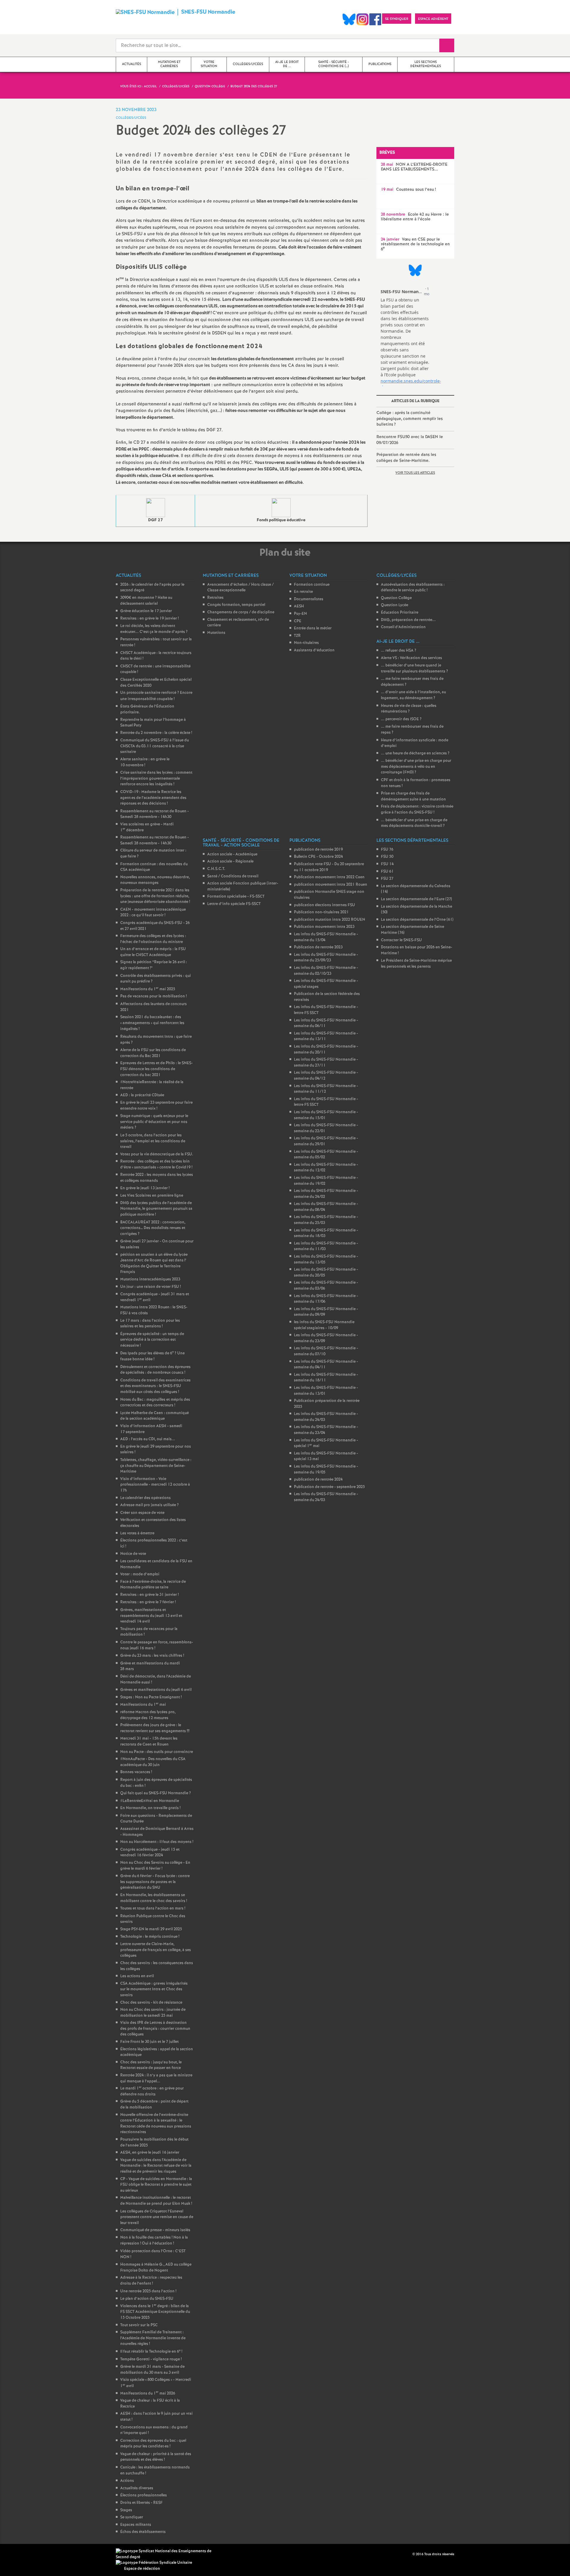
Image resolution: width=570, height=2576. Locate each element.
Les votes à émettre (137, 1533)
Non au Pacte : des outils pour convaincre (157, 1752)
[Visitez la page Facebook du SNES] (408, 2554)
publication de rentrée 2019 (318, 850)
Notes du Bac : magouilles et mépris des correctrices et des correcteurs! (155, 1403)
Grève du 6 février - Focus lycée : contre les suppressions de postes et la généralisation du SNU (155, 1882)
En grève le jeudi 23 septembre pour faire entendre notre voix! (156, 1106)
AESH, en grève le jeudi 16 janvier (150, 2153)
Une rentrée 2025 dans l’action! (148, 2291)
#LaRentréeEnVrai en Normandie (150, 1801)
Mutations (216, 633)
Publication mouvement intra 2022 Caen (329, 877)
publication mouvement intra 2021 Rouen (331, 885)
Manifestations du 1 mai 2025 (148, 989)
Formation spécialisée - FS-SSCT (236, 897)
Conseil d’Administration (403, 627)
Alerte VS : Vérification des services (411, 658)
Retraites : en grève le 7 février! (148, 1602)
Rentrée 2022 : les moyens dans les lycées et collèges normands (157, 1178)
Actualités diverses (137, 2488)
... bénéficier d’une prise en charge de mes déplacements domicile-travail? (414, 823)
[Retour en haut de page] (22, 2554)
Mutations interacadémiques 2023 (150, 1279)
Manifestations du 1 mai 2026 (148, 2393)
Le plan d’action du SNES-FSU (147, 2299)
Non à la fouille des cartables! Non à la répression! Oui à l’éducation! (154, 2241)
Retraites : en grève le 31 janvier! (149, 1595)
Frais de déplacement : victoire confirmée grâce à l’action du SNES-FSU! (417, 810)
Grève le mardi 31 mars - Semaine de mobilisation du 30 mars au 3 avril (152, 2370)
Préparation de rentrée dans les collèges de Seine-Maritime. (406, 458)
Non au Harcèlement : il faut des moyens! (157, 1842)
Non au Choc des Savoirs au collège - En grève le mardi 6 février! (155, 1866)
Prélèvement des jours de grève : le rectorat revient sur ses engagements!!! (155, 1728)
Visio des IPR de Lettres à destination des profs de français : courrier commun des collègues (155, 2029)
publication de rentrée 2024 (318, 1480)
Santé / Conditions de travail (233, 876)
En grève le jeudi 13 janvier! (145, 1188)
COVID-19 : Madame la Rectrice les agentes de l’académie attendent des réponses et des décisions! (153, 798)
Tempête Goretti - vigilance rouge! (151, 2359)
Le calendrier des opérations (145, 1498)
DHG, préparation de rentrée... (408, 620)
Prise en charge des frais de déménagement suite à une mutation (413, 796)
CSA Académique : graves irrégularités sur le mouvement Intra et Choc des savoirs (154, 1989)
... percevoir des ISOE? (401, 719)
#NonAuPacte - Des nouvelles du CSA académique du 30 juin (153, 1762)
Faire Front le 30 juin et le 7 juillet (149, 2042)
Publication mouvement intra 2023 (324, 927)
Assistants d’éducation (314, 650)
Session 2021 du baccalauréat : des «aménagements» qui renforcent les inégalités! (152, 1023)
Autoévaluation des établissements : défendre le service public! (413, 588)
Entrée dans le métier (313, 628)
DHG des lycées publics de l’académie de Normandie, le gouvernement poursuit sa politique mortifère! (156, 1209)
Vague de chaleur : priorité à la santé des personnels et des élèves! (156, 2457)
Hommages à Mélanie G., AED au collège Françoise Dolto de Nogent (156, 2268)
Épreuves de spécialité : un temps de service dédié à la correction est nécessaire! (152, 1340)
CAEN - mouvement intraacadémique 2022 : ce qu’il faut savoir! (153, 913)
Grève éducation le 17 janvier (146, 611)
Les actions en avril (137, 1976)
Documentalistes (309, 599)
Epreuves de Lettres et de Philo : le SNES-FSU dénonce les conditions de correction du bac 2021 (156, 1069)
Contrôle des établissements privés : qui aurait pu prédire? (156, 979)
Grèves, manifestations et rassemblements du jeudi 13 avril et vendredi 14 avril (151, 1616)
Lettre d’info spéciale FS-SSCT (234, 904)
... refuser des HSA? (399, 651)
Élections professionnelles (144, 2495)
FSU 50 (387, 857)
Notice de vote (133, 1554)
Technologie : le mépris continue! (150, 1937)
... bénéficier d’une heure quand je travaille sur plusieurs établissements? (414, 668)
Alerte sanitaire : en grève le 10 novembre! (145, 762)
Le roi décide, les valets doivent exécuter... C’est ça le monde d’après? (154, 629)
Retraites (215, 598)
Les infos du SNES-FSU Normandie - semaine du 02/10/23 (326, 971)
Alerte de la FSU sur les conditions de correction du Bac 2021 (153, 1053)
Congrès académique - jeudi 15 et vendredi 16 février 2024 (150, 1853)
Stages (126, 2510)
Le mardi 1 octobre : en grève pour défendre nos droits (152, 2091)
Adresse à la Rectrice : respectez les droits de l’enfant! (151, 2281)
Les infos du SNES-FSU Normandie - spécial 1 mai (326, 1443)
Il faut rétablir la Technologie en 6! (151, 2352)
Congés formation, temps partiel (236, 605)
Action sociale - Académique (232, 854)
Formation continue (312, 585)
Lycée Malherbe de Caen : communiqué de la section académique (155, 1416)
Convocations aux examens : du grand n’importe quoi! (154, 2430)
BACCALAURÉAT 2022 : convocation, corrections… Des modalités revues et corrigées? (153, 1228)
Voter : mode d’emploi (140, 1574)
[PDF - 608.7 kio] (156, 508)
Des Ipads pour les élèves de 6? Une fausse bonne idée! (152, 1356)
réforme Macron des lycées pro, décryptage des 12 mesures (148, 1715)
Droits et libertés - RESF (141, 2503)
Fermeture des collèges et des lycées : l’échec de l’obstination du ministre (153, 939)
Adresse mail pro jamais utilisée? (149, 1505)
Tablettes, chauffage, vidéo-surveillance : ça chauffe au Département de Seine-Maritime (156, 1466)
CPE (298, 621)
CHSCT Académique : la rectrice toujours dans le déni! (156, 656)
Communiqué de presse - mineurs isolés (155, 2230)
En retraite (303, 592)
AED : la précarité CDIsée (142, 1095)
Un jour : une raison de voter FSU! (151, 1287)
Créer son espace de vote (142, 1513)
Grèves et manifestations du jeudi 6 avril (156, 1690)
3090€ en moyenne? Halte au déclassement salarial (146, 601)
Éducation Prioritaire (400, 613)
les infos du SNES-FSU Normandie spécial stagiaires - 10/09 (324, 1325)
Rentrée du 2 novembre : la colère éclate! (156, 733)
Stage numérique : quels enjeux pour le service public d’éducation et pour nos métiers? (154, 1122)
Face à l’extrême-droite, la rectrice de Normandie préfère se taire (153, 1585)
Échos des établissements (143, 2532)
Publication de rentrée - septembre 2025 (329, 1487)
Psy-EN (300, 614)
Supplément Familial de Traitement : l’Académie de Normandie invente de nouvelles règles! (153, 2338)
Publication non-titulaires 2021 (321, 912)
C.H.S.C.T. (216, 869)
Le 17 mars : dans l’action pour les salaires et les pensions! (150, 1324)
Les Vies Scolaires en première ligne (152, 1196)
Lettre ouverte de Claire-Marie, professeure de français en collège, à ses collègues (156, 1950)
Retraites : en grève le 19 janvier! (149, 619)
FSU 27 (387, 879)
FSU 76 (387, 850)
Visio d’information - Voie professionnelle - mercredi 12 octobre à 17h (155, 1485)
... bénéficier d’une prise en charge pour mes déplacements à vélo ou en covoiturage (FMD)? (416, 767)
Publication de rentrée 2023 (318, 947)
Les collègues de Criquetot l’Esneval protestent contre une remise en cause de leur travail (157, 2217)
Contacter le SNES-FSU (401, 940)
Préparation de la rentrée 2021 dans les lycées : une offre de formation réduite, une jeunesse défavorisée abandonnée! (155, 896)
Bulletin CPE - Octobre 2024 (318, 857)
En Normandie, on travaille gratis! (150, 1808)
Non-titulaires (306, 643)
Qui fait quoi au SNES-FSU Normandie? (156, 1793)
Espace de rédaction (142, 2569)
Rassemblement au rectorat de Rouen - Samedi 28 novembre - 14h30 (155, 814)
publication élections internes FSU (324, 905)
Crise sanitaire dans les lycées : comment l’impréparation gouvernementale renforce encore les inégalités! (156, 778)
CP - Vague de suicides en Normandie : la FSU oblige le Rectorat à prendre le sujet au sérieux (156, 2185)
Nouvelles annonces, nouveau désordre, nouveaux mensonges (155, 880)
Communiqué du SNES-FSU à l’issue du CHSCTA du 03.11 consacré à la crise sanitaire (155, 746)
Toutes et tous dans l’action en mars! (153, 1908)
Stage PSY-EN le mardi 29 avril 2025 (151, 1929)
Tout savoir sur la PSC (139, 2325)
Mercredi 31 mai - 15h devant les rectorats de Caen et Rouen (149, 1742)
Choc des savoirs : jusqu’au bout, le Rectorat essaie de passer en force (151, 2065)
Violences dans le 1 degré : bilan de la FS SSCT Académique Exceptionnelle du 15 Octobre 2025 (155, 2312)
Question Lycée (395, 605)
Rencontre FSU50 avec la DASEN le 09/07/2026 (410, 440)
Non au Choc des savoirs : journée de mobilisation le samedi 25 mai (153, 2013)
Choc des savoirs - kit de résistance (151, 2003)
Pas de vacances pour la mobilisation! (153, 996)
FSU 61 (387, 872)
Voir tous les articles (415, 473)
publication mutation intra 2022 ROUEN (330, 920)
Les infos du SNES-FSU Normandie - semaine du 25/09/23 (326, 958)
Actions (127, 2481)
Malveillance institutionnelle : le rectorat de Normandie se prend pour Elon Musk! (156, 2201)
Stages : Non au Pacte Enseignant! (151, 1697)
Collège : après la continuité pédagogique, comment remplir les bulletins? (410, 419)
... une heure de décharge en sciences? (415, 753)
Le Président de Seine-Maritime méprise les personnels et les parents (416, 964)
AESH (299, 606)
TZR (297, 636)
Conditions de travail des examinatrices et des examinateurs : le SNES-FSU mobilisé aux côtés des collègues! (155, 1386)
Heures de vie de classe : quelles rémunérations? (409, 709)
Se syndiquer (132, 2517)
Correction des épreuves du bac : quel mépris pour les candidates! (153, 2444)
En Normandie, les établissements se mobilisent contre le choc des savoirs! (154, 1898)
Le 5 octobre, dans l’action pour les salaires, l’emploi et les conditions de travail (153, 1141)
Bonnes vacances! (136, 1772)
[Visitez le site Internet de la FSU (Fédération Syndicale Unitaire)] (154, 2563)
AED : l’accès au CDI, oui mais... (148, 1439)
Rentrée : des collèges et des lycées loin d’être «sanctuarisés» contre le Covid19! (156, 1164)
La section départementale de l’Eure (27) (416, 899)
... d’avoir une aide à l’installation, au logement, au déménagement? (413, 695)
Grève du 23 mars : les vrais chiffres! (152, 1656)
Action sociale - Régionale (230, 861)
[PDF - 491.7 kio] (281, 508)
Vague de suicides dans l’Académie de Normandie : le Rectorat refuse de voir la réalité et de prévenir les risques (156, 2166)
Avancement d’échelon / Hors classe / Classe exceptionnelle (240, 588)
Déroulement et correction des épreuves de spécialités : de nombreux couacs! (155, 1370)
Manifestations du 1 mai (143, 1705)
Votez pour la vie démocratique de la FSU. (157, 1154)
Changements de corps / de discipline (241, 612)
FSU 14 (387, 864)
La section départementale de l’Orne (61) (417, 920)
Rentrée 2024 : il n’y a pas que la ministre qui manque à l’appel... (156, 2078)
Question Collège (396, 598)
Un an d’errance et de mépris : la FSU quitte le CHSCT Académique (153, 952)
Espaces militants (136, 2525)
